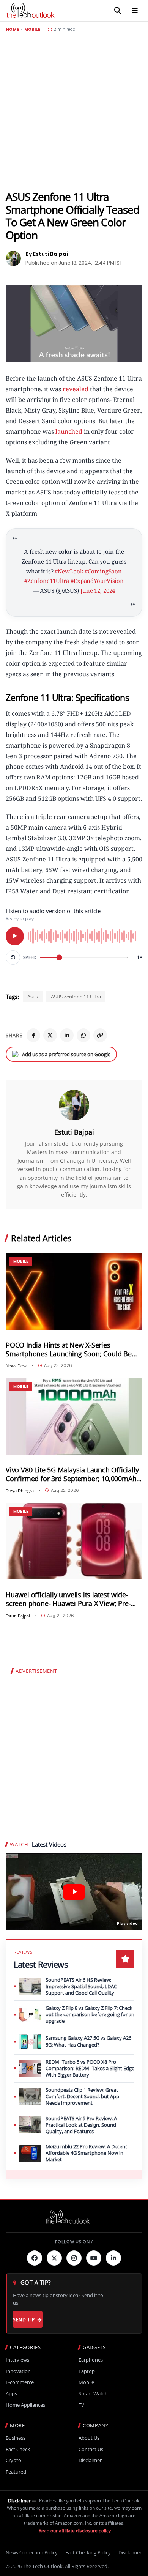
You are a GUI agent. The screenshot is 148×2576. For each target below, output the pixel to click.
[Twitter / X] (50, 1035)
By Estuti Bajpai (47, 254)
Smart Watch (93, 2394)
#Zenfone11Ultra (47, 581)
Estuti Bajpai (74, 1132)
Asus (33, 997)
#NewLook (69, 571)
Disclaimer (90, 2460)
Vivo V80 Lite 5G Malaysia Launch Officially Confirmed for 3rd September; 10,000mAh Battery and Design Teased (72, 1474)
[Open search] (118, 11)
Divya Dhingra (20, 1490)
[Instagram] (74, 2258)
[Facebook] (33, 1035)
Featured (16, 2472)
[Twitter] (54, 2258)
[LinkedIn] (67, 1035)
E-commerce (20, 2382)
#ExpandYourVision (97, 581)
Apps (11, 2394)
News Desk (16, 1366)
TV (81, 2405)
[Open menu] (135, 11)
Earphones (91, 2360)
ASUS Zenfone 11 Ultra (76, 997)
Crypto (13, 2460)
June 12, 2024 (98, 590)
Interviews (17, 2360)
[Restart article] (13, 957)
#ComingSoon (103, 571)
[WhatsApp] (83, 1035)
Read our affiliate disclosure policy (75, 2531)
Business (16, 2438)
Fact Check (18, 2449)
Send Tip (24, 2320)
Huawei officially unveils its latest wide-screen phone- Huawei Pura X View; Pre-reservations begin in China (68, 1599)
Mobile (32, 30)
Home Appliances (25, 2405)
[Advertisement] (74, 111)
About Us (89, 2438)
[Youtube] (94, 2258)
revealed (75, 389)
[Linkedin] (113, 2258)
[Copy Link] (100, 1035)
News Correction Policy (32, 2552)
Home (13, 30)
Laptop (87, 2371)
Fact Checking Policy (88, 2552)
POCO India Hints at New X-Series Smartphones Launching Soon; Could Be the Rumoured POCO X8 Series (69, 1349)
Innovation (18, 2371)
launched (69, 431)
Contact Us (91, 2449)
